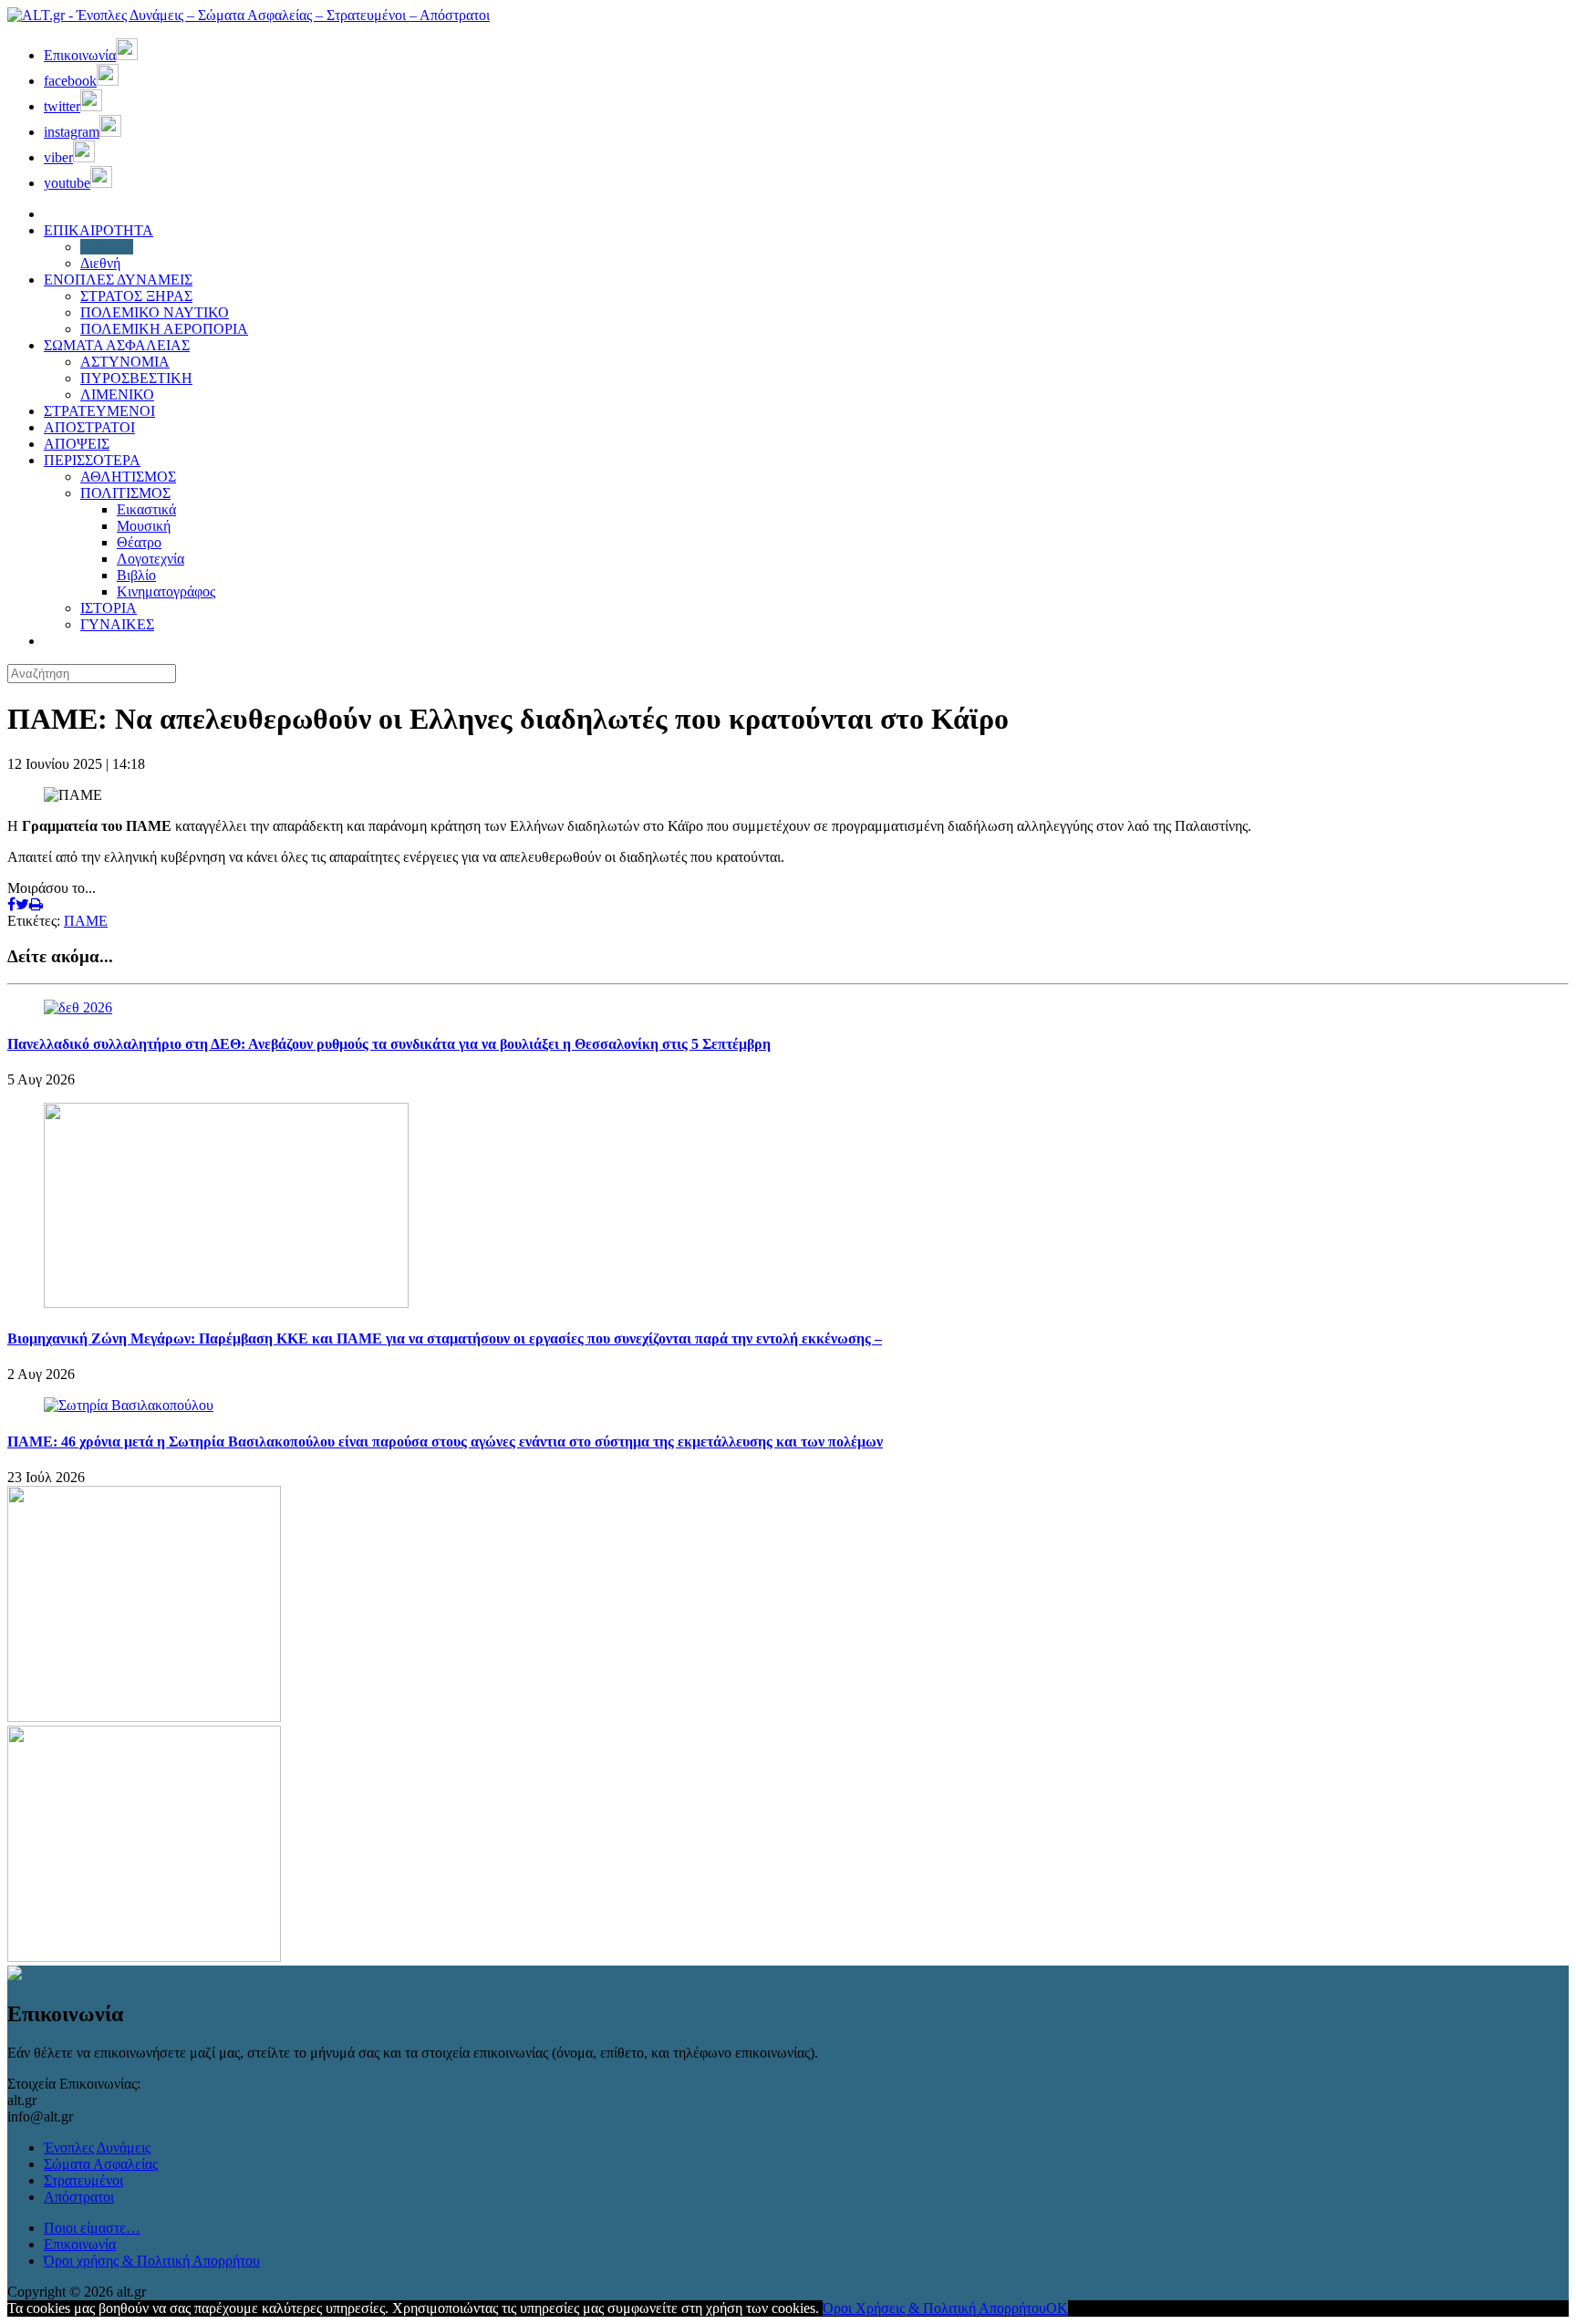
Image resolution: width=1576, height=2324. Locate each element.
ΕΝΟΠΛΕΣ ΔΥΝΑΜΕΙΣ (118, 280)
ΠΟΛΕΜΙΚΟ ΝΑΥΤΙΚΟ (155, 312)
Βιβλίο (136, 575)
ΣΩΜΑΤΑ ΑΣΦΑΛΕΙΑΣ (117, 345)
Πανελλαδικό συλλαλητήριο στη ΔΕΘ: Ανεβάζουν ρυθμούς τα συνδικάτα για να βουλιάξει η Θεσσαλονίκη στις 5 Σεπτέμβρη (389, 1044)
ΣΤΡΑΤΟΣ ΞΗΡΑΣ (136, 296)
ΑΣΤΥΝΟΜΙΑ (125, 362)
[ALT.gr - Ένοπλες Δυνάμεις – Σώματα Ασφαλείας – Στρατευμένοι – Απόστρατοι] (249, 15)
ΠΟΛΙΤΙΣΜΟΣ (125, 493)
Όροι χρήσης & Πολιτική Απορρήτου (152, 2261)
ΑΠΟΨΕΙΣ (77, 444)
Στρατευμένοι (83, 2180)
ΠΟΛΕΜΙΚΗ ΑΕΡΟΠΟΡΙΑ (164, 329)
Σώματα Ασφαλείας (101, 2164)
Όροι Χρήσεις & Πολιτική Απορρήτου (934, 2308)
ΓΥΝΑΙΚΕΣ (117, 624)
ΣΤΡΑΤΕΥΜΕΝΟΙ (99, 411)
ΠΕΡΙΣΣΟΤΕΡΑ (92, 460)
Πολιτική (107, 247)
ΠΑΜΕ (86, 921)
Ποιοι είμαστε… (92, 2228)
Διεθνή (100, 263)
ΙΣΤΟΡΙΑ (109, 608)
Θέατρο (139, 542)
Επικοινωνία (80, 2244)
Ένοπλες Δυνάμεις (97, 2148)
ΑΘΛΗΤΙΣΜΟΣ (128, 477)
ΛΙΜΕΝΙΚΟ (117, 394)
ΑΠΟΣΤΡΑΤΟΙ (89, 427)
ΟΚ (1057, 2308)
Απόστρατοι (79, 2197)
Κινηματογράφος (166, 591)
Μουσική (144, 526)
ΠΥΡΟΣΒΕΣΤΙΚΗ (136, 378)
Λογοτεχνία (150, 559)
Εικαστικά (146, 509)
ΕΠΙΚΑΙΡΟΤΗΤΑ (98, 230)
